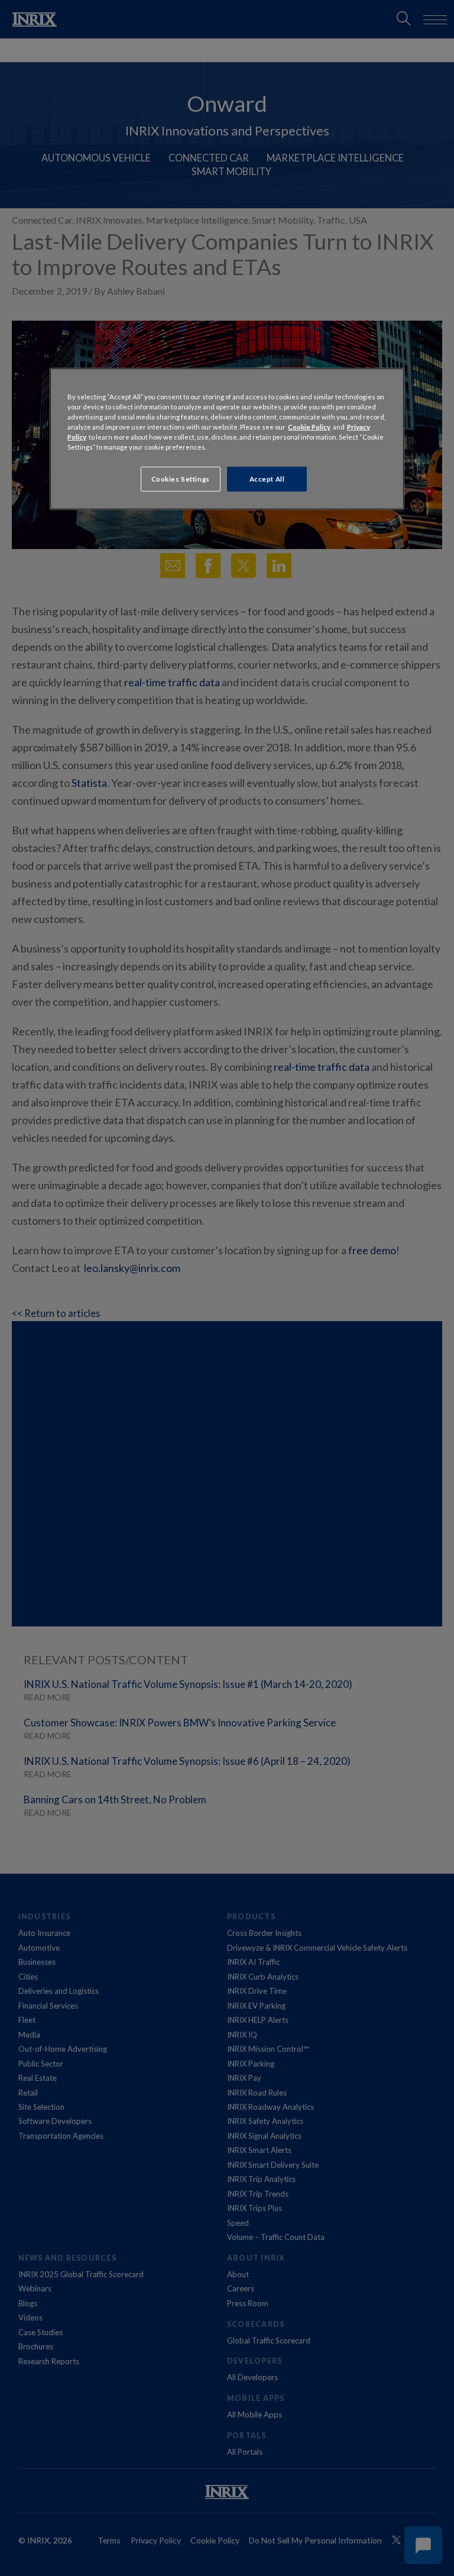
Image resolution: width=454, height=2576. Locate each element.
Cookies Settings (181, 479)
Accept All (267, 479)
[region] (227, 439)
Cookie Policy (309, 427)
